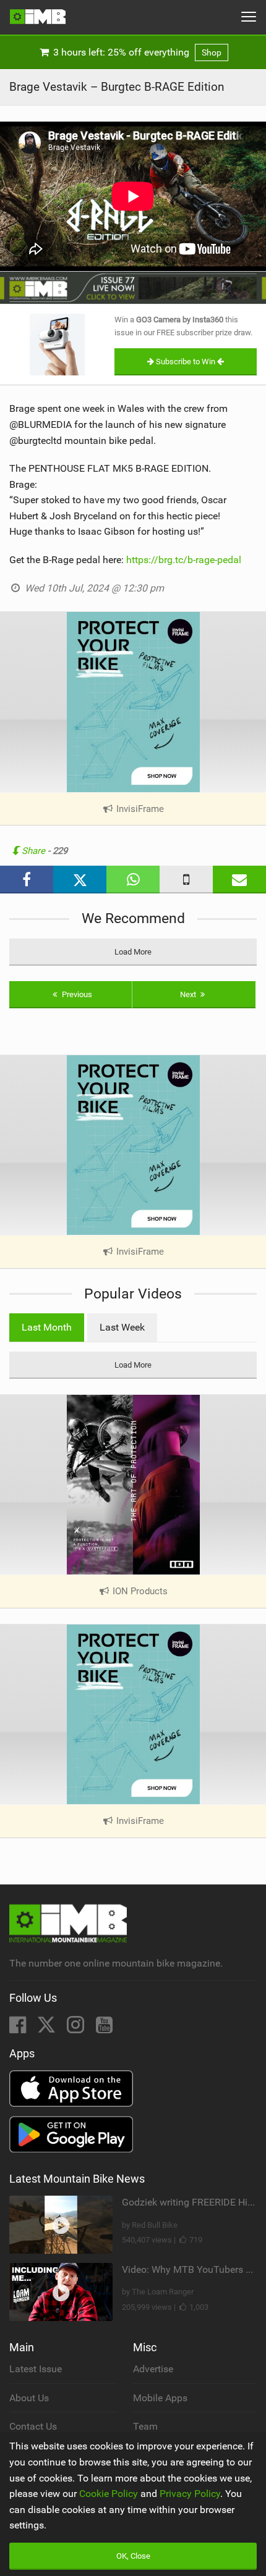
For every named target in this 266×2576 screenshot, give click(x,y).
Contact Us (33, 2426)
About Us (29, 2398)
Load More (133, 952)
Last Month (47, 1327)
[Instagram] (77, 2029)
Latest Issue (36, 2369)
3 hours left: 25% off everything (136, 52)
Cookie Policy (109, 2494)
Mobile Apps (160, 2398)
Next (189, 994)
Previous (76, 994)
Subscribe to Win (186, 362)
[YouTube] (104, 2029)
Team (145, 2426)
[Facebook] (19, 2029)
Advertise (153, 2369)
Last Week (122, 1327)
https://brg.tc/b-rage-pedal (184, 560)
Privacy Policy (190, 2494)
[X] (48, 2029)
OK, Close (133, 2556)
